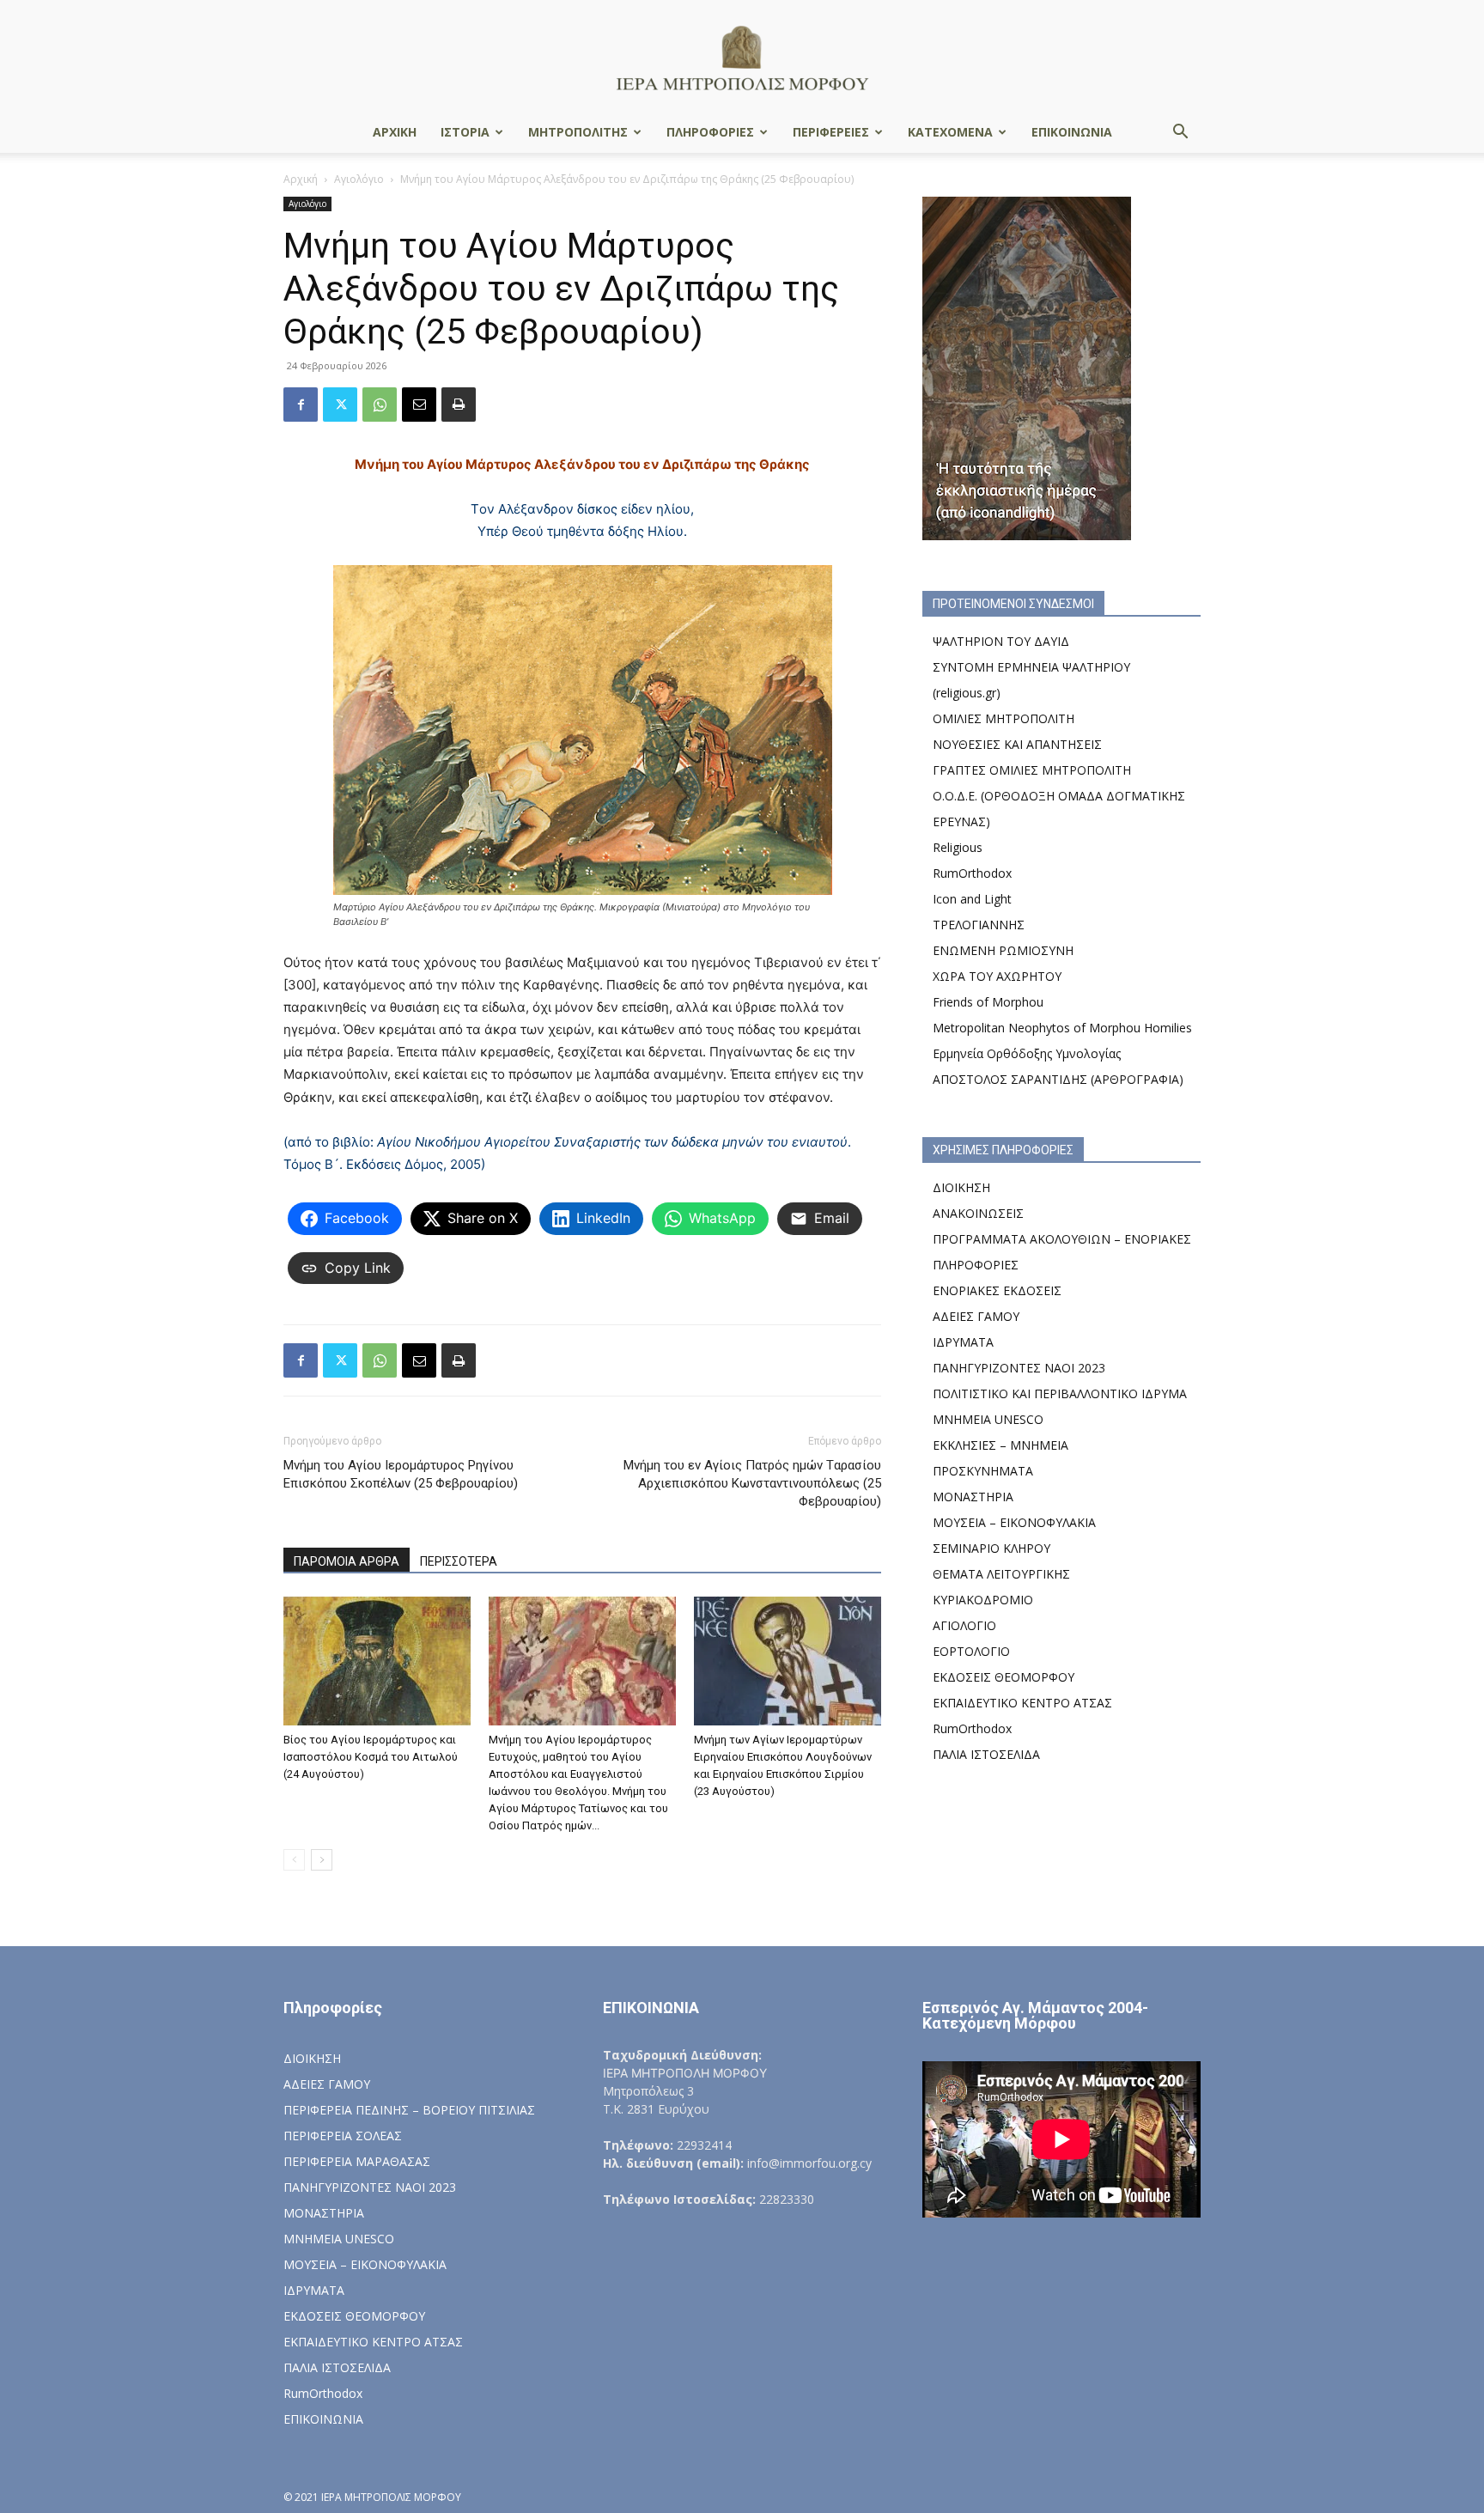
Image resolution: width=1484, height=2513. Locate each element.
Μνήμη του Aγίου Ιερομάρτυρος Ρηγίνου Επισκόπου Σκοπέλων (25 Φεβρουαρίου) (401, 1474)
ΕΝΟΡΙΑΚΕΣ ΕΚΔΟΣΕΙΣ (997, 1290)
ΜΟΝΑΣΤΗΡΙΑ (973, 1497)
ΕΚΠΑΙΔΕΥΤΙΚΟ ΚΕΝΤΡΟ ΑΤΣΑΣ (1022, 1703)
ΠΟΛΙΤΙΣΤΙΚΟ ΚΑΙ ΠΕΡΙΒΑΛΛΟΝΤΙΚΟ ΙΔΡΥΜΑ (1060, 1393)
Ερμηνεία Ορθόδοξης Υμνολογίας (1027, 1053)
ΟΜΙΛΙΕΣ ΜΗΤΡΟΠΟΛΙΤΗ (1004, 718)
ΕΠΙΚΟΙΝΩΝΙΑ (1072, 132)
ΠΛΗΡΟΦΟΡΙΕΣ (710, 132)
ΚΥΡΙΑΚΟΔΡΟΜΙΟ (983, 1600)
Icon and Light (972, 899)
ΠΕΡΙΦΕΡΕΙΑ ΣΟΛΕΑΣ (343, 2136)
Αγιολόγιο (359, 179)
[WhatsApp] (380, 405)
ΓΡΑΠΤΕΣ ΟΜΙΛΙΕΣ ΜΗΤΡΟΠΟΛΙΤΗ (1032, 770)
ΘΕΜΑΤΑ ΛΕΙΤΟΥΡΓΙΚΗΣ (1001, 1574)
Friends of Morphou (988, 1002)
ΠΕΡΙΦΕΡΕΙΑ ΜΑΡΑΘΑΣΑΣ (357, 2161)
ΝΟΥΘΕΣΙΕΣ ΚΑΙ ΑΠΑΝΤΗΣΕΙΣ (1017, 744)
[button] (1180, 134)
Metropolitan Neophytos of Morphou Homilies (1062, 1028)
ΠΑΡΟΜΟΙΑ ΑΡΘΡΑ (347, 1561)
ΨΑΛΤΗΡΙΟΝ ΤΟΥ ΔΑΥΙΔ (1001, 641)
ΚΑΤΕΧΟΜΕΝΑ (950, 132)
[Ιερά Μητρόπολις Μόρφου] (742, 57)
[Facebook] (301, 405)
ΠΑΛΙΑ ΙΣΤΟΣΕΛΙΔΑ (986, 1754)
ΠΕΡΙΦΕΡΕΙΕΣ (831, 132)
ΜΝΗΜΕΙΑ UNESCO (988, 1419)
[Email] (419, 405)
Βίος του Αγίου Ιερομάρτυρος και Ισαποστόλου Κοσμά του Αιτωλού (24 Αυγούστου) (371, 1757)
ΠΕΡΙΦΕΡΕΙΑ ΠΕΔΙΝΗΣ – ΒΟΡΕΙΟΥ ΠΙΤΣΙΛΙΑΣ (409, 2110)
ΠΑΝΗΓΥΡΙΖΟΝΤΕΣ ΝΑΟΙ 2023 (1019, 1368)
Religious (958, 847)
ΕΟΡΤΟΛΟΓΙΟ (971, 1651)
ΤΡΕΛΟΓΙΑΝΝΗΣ (979, 925)
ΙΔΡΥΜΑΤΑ (963, 1342)
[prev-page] (294, 1860)
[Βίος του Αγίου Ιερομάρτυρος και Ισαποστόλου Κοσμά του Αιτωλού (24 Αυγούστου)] (377, 1661)
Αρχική (301, 179)
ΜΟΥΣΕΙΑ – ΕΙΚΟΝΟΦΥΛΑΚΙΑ (1014, 1522)
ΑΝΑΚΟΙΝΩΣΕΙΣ (978, 1213)
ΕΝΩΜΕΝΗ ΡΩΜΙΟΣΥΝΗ (1003, 950)
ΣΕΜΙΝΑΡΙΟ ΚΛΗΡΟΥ (991, 1548)
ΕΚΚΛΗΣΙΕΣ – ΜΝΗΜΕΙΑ (1000, 1445)
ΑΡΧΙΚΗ (395, 132)
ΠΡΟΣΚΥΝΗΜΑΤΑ (983, 1471)
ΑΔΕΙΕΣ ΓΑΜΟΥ (976, 1316)
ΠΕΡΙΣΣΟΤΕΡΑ (459, 1561)
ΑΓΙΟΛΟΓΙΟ (964, 1625)
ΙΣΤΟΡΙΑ (465, 132)
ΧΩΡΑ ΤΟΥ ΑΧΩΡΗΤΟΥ (997, 976)
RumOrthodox (972, 873)
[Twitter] (340, 405)
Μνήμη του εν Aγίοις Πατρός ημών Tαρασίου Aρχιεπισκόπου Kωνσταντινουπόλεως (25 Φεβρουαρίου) (752, 1483)
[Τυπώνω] (459, 405)
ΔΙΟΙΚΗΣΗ (961, 1187)
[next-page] (322, 1860)
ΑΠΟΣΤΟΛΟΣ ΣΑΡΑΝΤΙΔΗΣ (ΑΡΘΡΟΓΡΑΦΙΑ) (1058, 1079)
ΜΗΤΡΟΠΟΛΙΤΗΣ (578, 132)
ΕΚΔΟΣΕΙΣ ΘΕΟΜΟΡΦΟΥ (1004, 1677)
